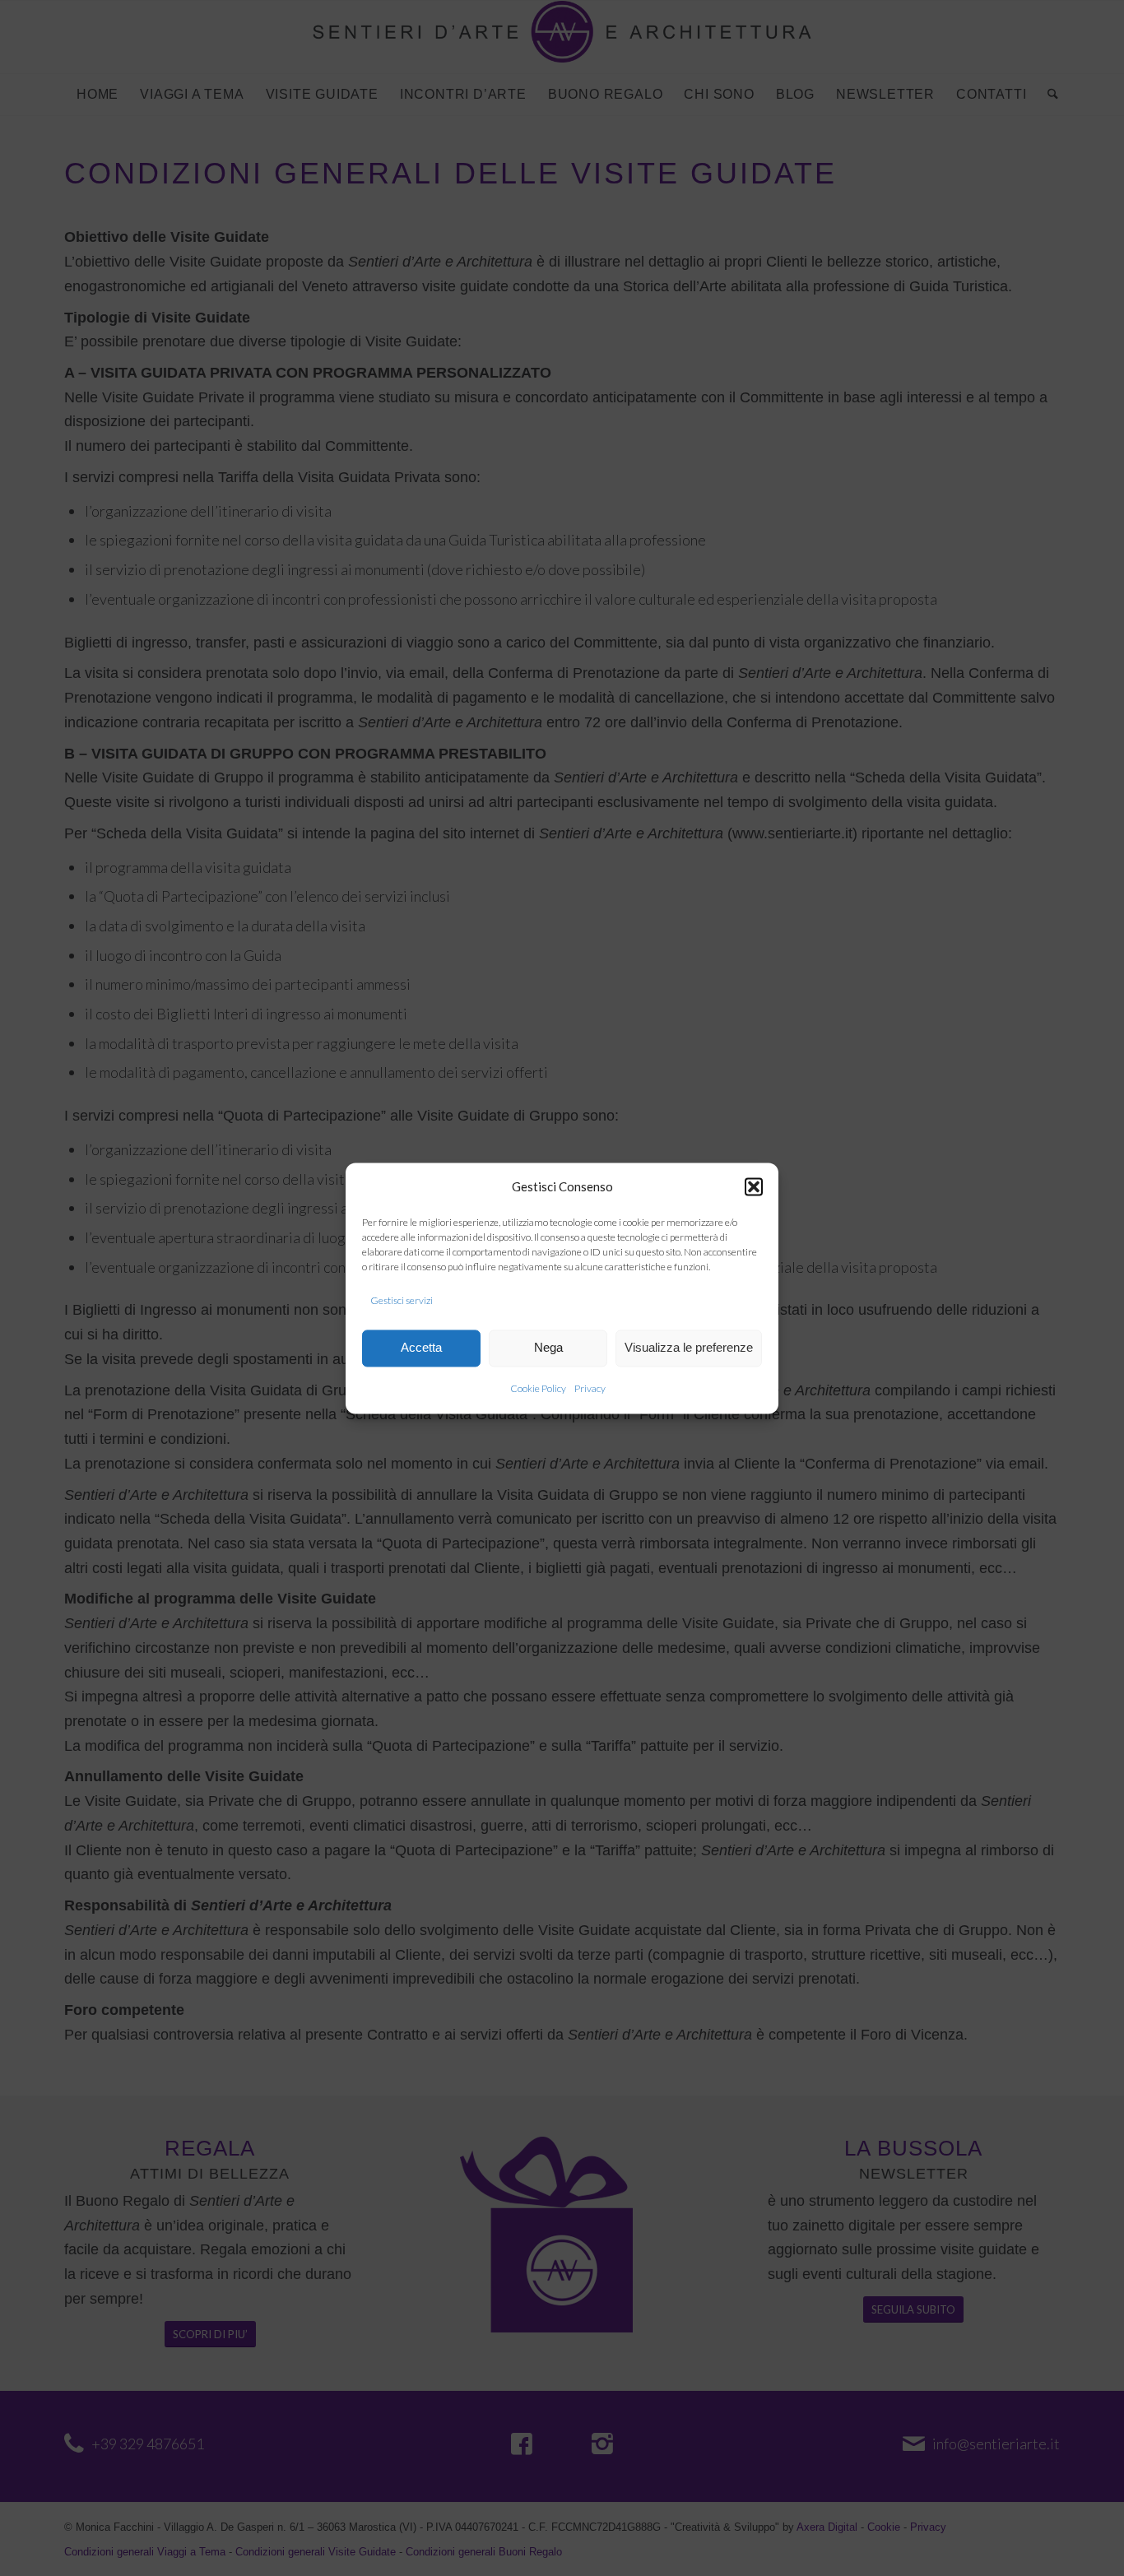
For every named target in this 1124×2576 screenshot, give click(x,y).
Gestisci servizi (402, 1301)
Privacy (590, 1388)
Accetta (421, 1348)
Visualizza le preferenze (689, 1348)
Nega (548, 1348)
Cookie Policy (538, 1388)
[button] (754, 1187)
